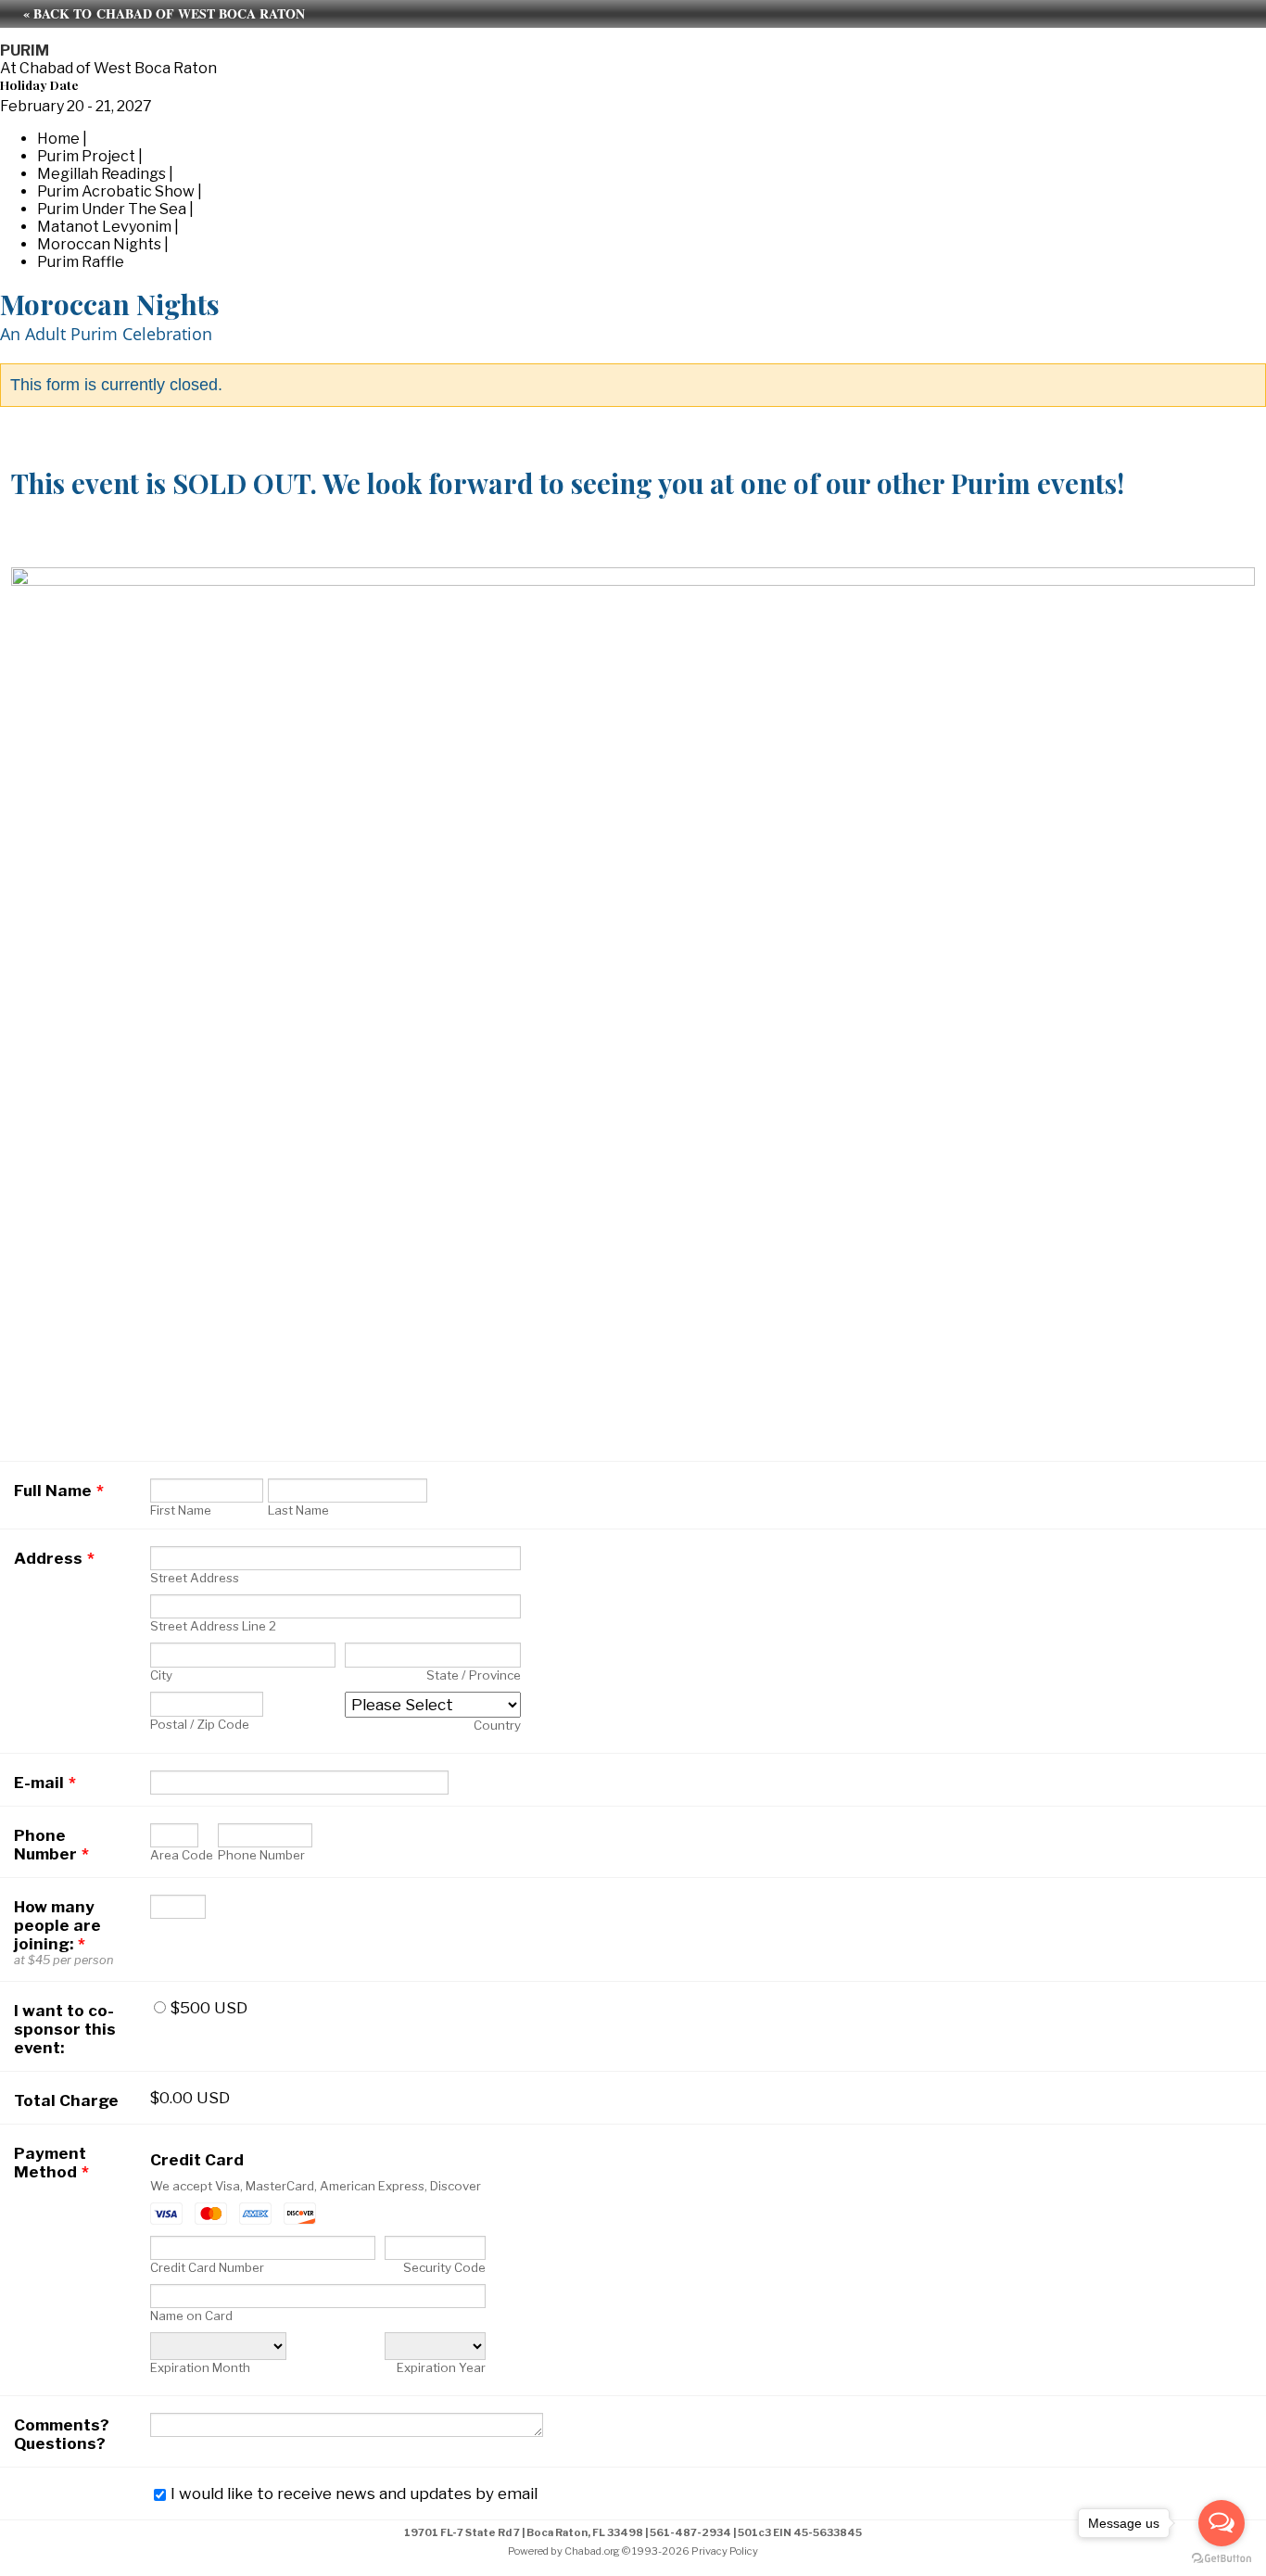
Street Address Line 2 (213, 1626)
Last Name (298, 1510)
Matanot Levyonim (104, 227)
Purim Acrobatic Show (116, 191)
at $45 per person (63, 1960)
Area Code (182, 1855)
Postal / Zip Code (200, 1724)
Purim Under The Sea (112, 209)
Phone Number (51, 1845)
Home (58, 139)
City (161, 1675)
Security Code (444, 2267)
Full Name (59, 1491)
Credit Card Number (207, 2267)
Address (54, 1558)
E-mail (45, 1783)
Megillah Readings (101, 174)
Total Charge (66, 2100)
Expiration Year (441, 2367)
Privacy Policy (725, 2551)
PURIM (25, 51)
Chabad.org (592, 2551)
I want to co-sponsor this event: (65, 2029)
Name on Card (191, 2316)
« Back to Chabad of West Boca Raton (164, 13)
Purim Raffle (81, 262)
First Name (181, 1510)
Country (497, 1725)
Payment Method (51, 2163)
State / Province (474, 1675)
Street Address (195, 1578)
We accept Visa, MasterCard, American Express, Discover (316, 2186)
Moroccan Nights (99, 244)
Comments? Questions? (62, 2434)
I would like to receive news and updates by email (354, 2494)
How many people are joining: (57, 1925)
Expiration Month (200, 2367)
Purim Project (86, 156)
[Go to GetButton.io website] (1222, 2558)
